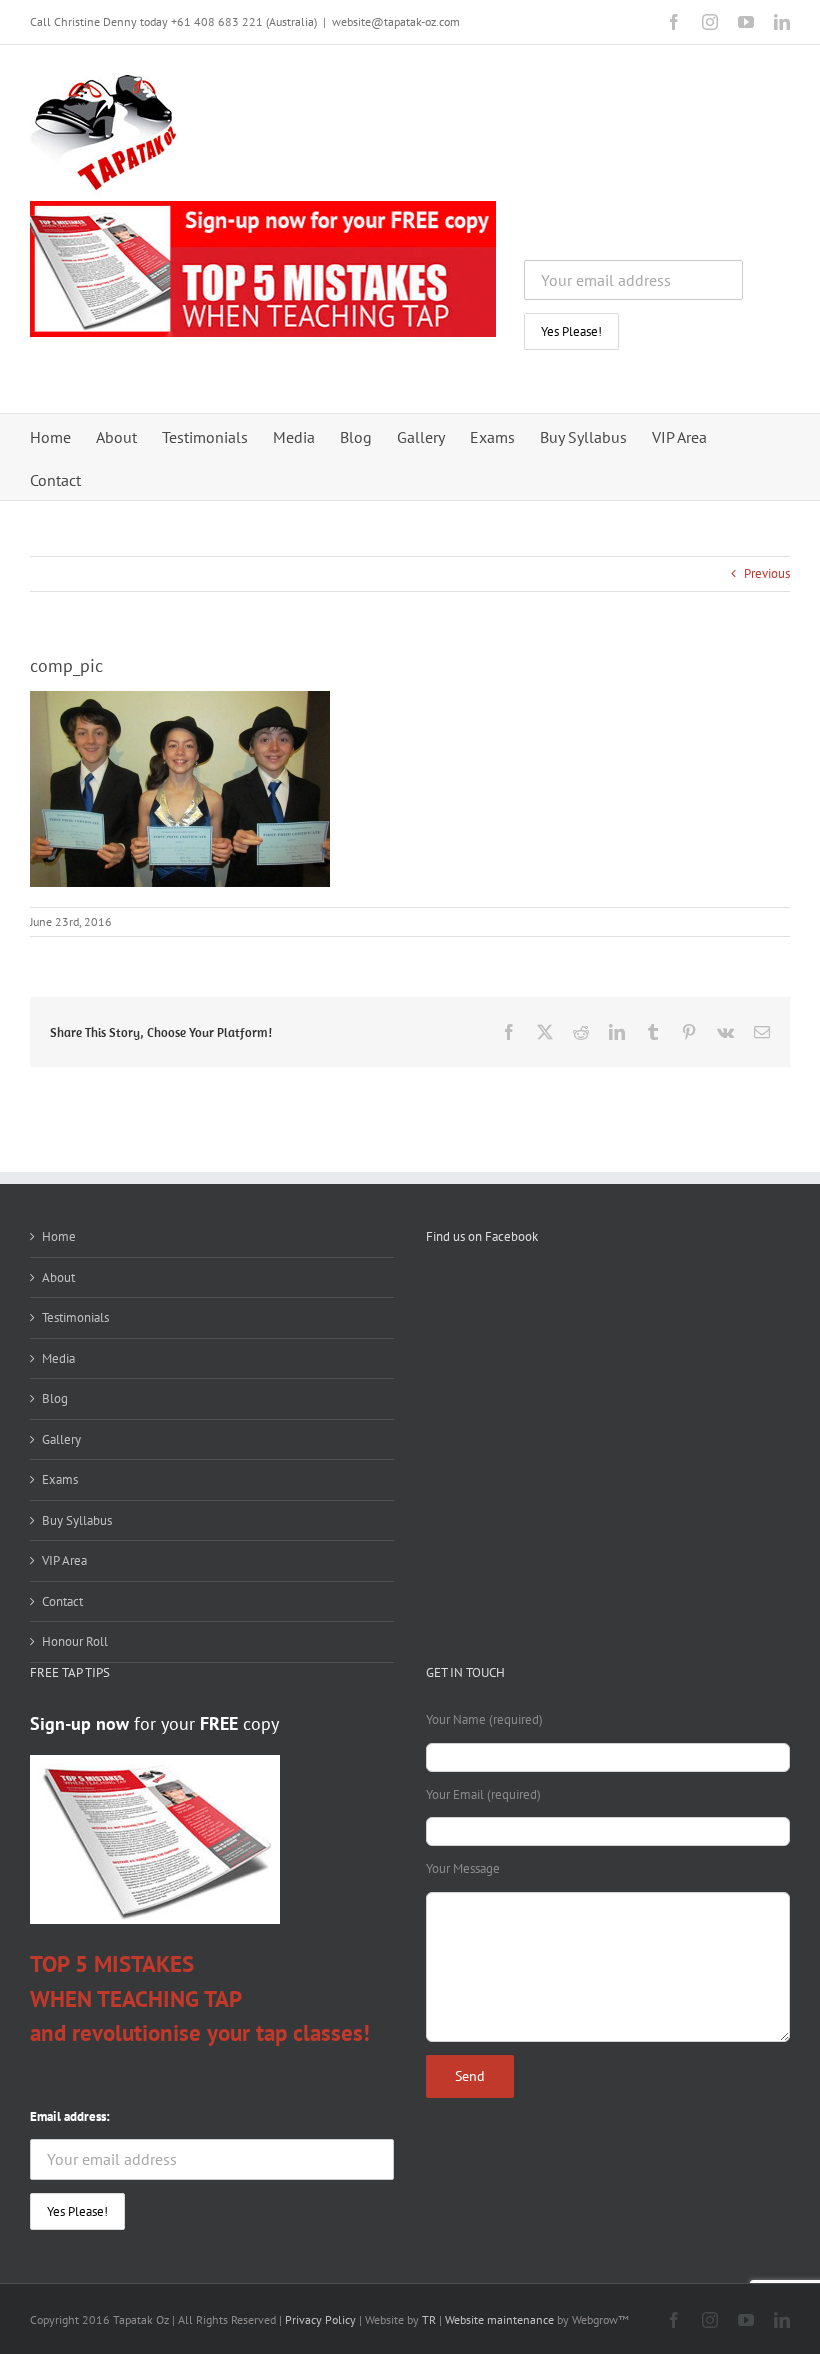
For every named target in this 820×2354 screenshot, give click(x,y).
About (58, 1277)
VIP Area (64, 1560)
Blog (55, 1398)
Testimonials (75, 1317)
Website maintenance (499, 2319)
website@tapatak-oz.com (396, 21)
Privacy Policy (320, 2319)
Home (59, 1236)
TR (427, 2319)
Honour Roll (75, 1641)
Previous (767, 573)
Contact (62, 1601)
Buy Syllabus (77, 1520)
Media (58, 1358)
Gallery (61, 1439)
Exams (60, 1479)
